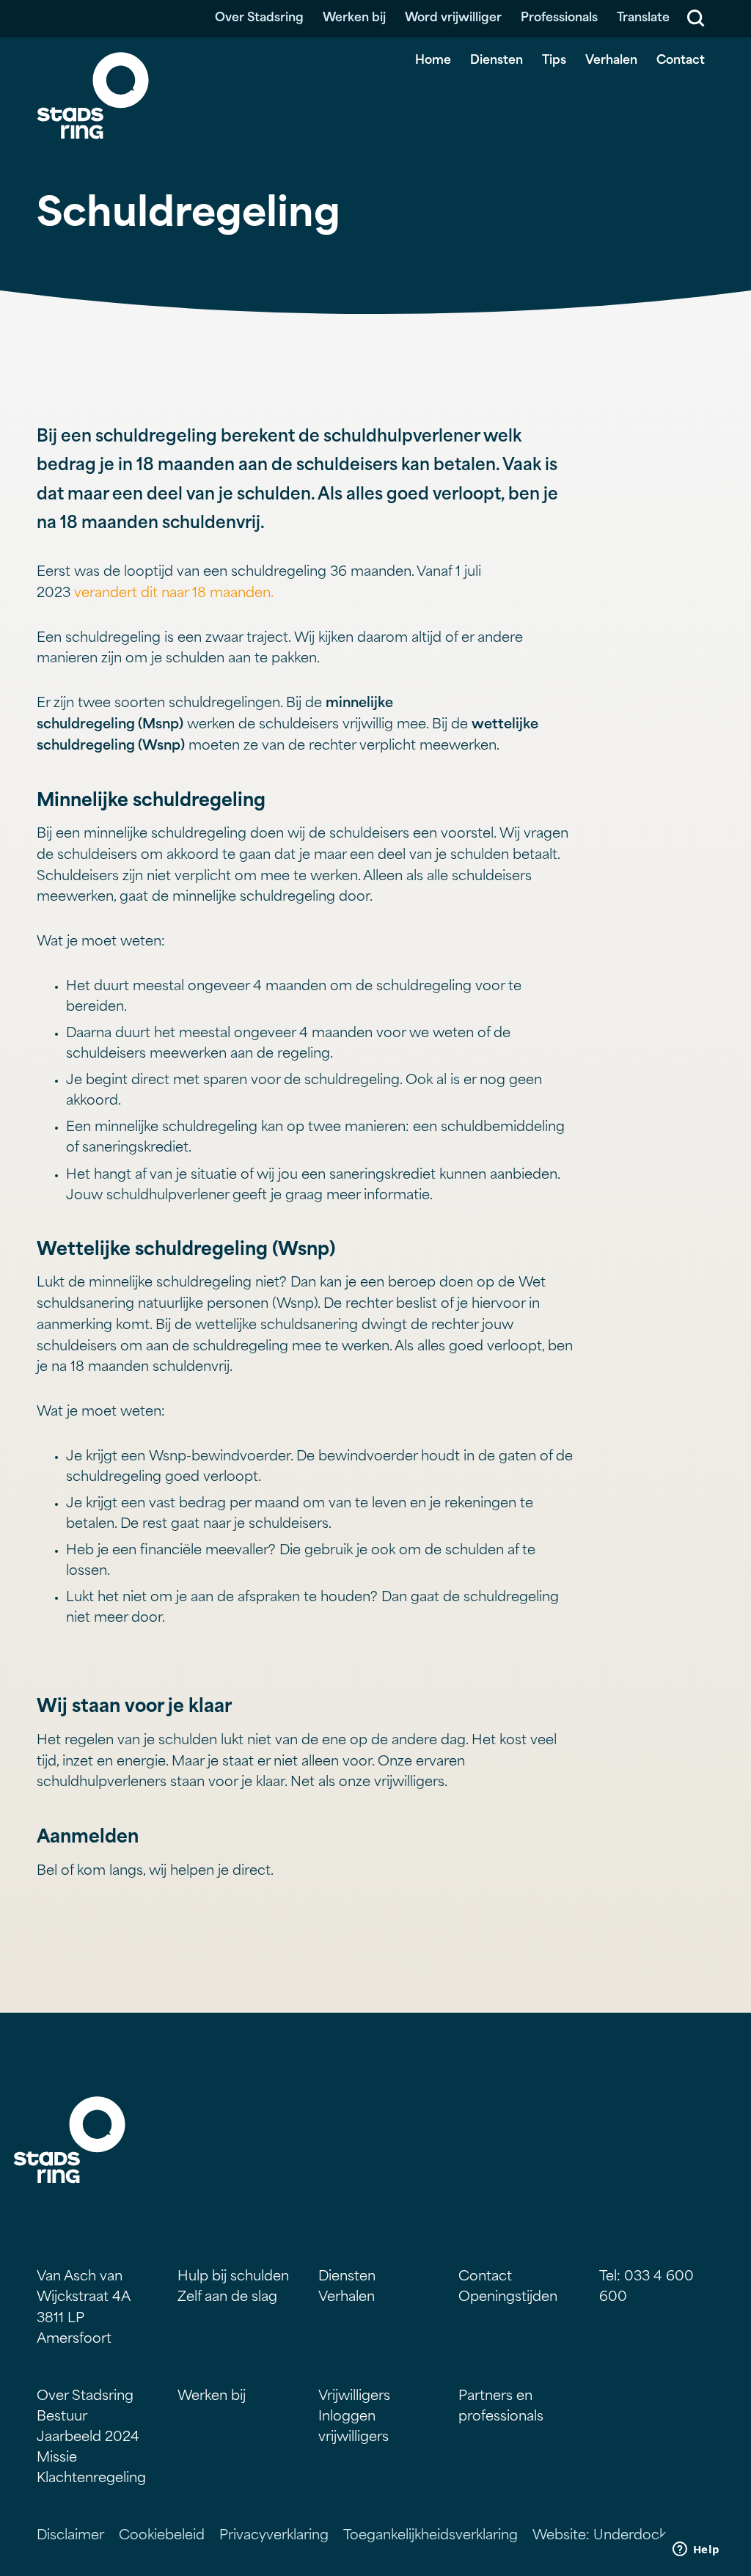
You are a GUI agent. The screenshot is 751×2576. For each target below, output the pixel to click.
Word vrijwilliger (453, 18)
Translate (643, 18)
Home (433, 61)
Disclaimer (70, 2536)
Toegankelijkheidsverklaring (431, 2536)
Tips (554, 61)
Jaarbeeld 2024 (88, 2438)
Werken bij (354, 18)
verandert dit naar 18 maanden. (174, 594)
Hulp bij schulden (233, 2277)
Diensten (497, 61)
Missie (57, 2459)
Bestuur (62, 2418)
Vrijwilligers (354, 2397)
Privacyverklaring (274, 2536)
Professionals (559, 18)
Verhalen (611, 61)
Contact (681, 61)
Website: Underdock (599, 2536)
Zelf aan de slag (227, 2298)
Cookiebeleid (162, 2536)
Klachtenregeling (91, 2479)
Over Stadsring (259, 18)
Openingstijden (508, 2298)
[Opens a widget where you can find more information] (696, 2550)
